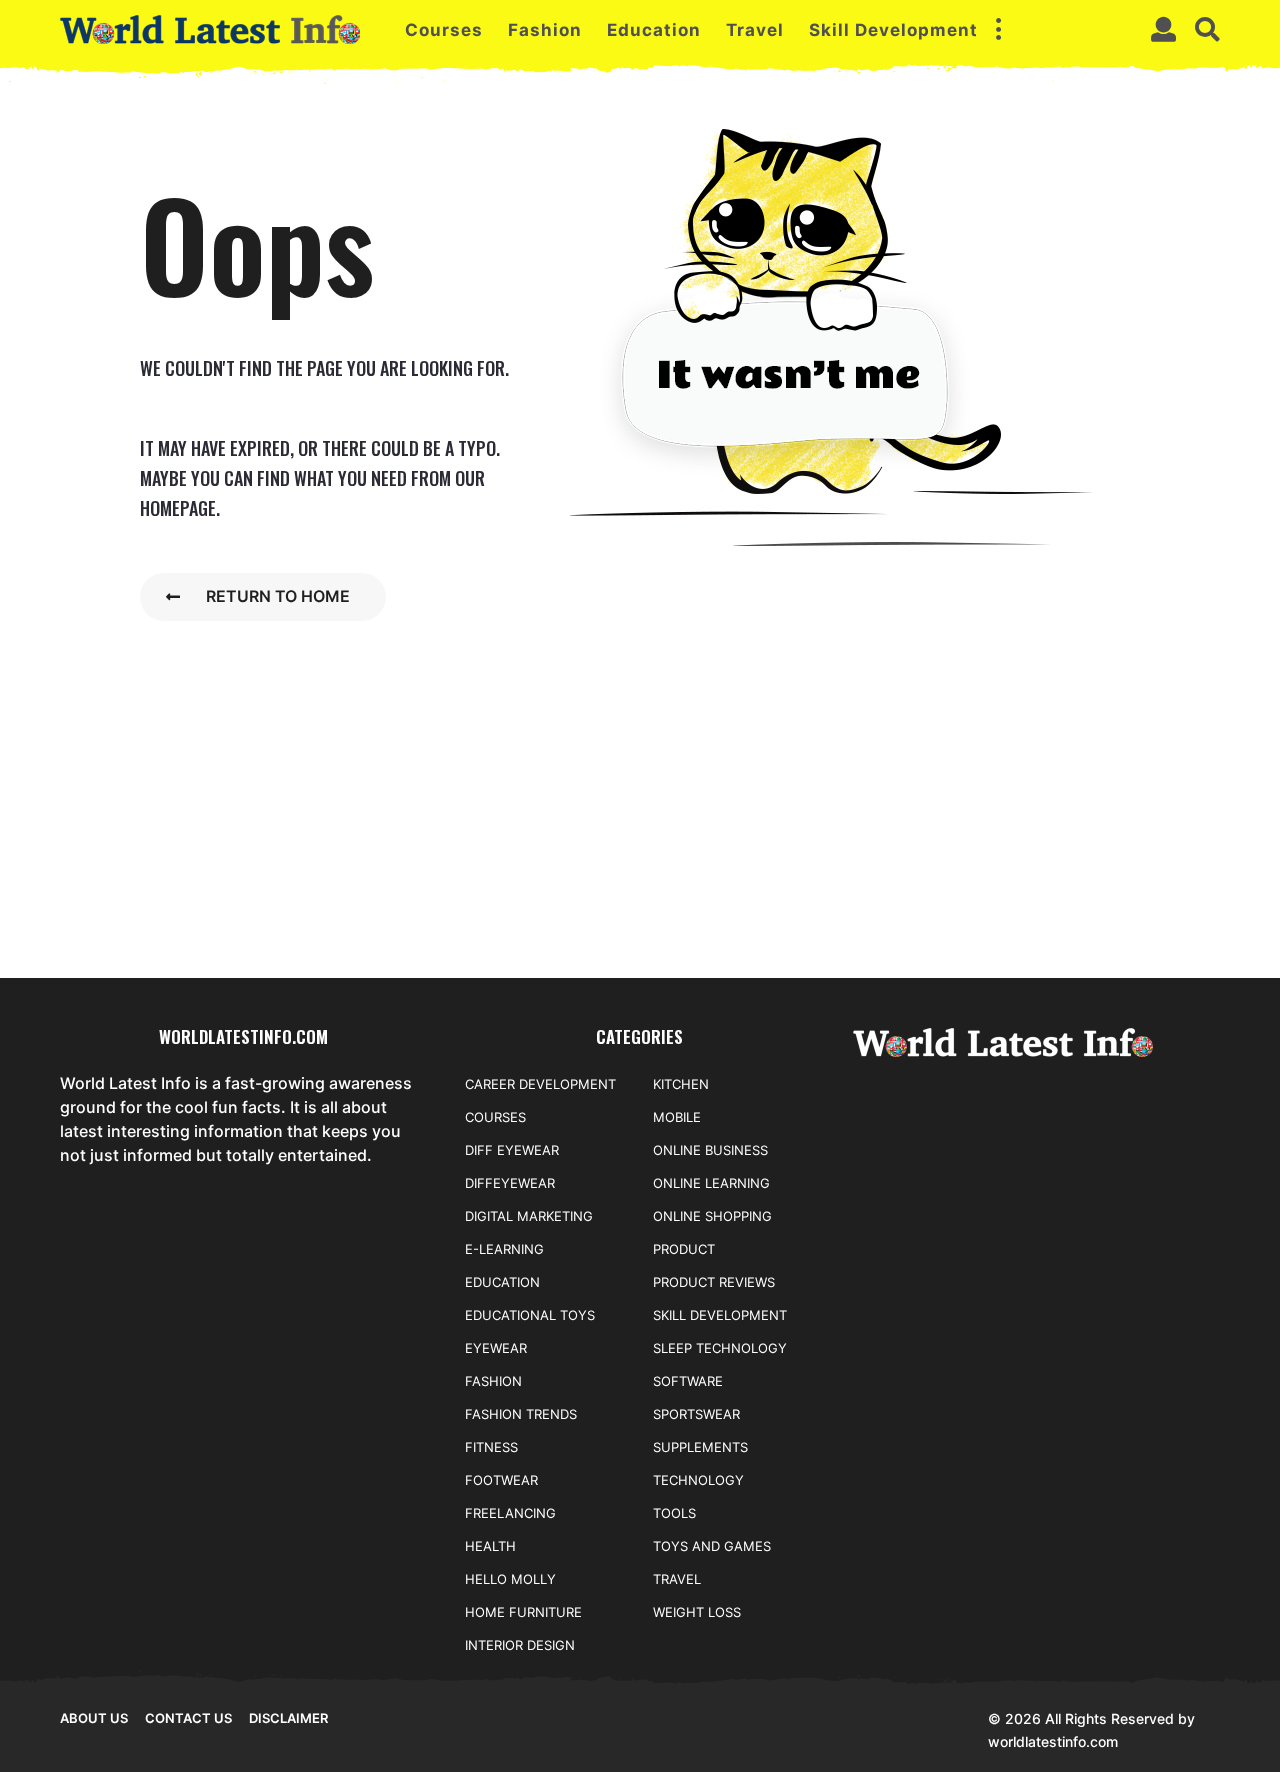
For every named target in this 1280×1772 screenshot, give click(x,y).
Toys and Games (712, 1546)
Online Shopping (712, 1216)
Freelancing (510, 1513)
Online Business (710, 1150)
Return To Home (278, 596)
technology (698, 1480)
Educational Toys (530, 1315)
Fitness (491, 1447)
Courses (444, 30)
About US (94, 1718)
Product (684, 1249)
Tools (674, 1513)
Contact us (188, 1718)
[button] (998, 30)
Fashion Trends (521, 1414)
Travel (755, 30)
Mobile (677, 1117)
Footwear (501, 1480)
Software (688, 1381)
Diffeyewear (510, 1183)
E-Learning (504, 1249)
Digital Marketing (529, 1216)
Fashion (545, 30)
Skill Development (893, 30)
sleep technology (720, 1348)
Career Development (540, 1084)
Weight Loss (697, 1612)
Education (654, 30)
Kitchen (681, 1084)
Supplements (700, 1447)
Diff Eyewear (512, 1150)
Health (490, 1546)
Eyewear (496, 1348)
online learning (711, 1183)
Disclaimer (288, 1718)
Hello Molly (510, 1579)
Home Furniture (523, 1612)
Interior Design (520, 1645)
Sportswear (696, 1414)
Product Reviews (714, 1282)
